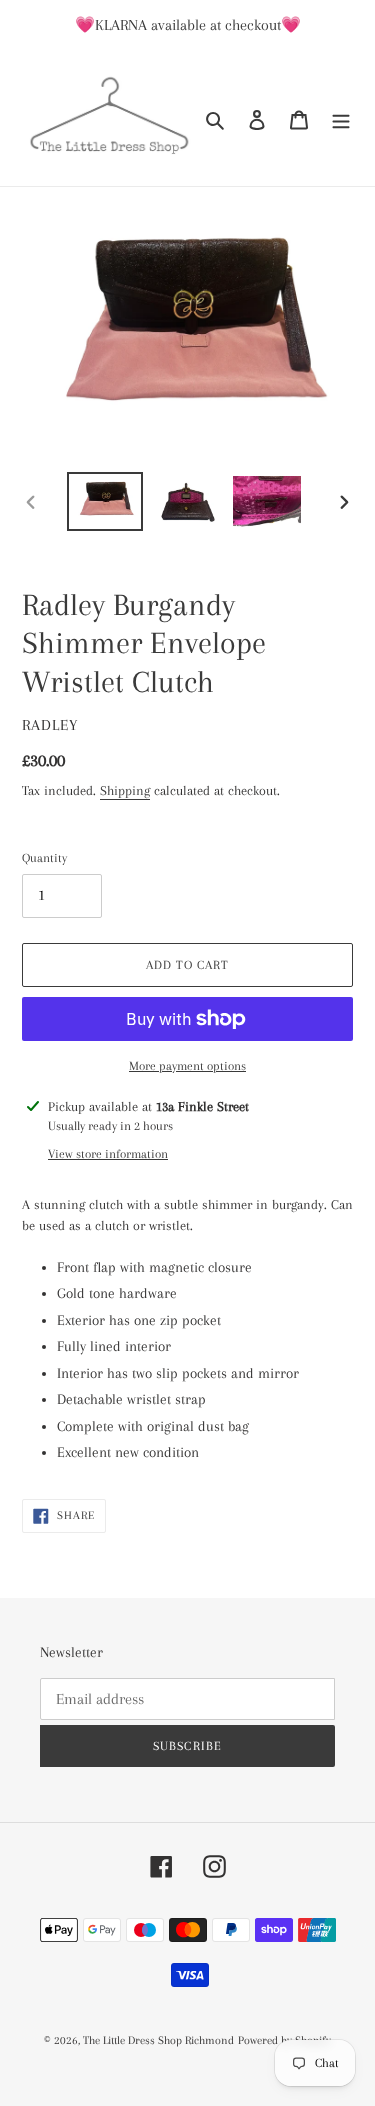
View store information (108, 1154)
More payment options (187, 1066)
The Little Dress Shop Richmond (158, 2040)
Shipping (125, 790)
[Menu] (341, 118)
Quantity (44, 858)
